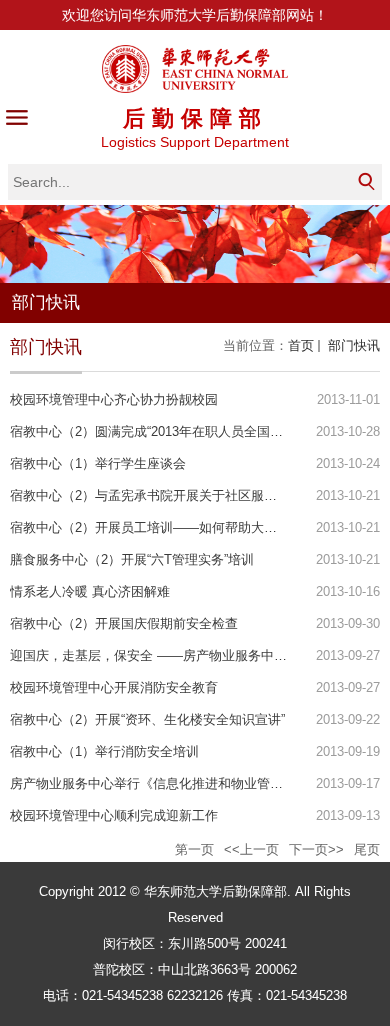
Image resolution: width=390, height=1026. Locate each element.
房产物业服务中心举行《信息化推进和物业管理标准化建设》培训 (198, 783)
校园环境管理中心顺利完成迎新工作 (114, 815)
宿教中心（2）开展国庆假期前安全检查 (124, 623)
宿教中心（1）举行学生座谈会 (98, 463)
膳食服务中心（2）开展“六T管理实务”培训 (132, 559)
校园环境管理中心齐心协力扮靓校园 (114, 399)
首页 (301, 345)
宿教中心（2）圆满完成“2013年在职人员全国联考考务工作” (181, 431)
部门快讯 (352, 345)
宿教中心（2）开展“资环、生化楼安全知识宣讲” (147, 719)
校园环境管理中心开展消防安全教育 (114, 687)
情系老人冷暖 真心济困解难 (90, 591)
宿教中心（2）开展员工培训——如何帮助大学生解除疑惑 (176, 527)
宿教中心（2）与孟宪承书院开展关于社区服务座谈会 (163, 495)
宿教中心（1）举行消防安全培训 (104, 751)
